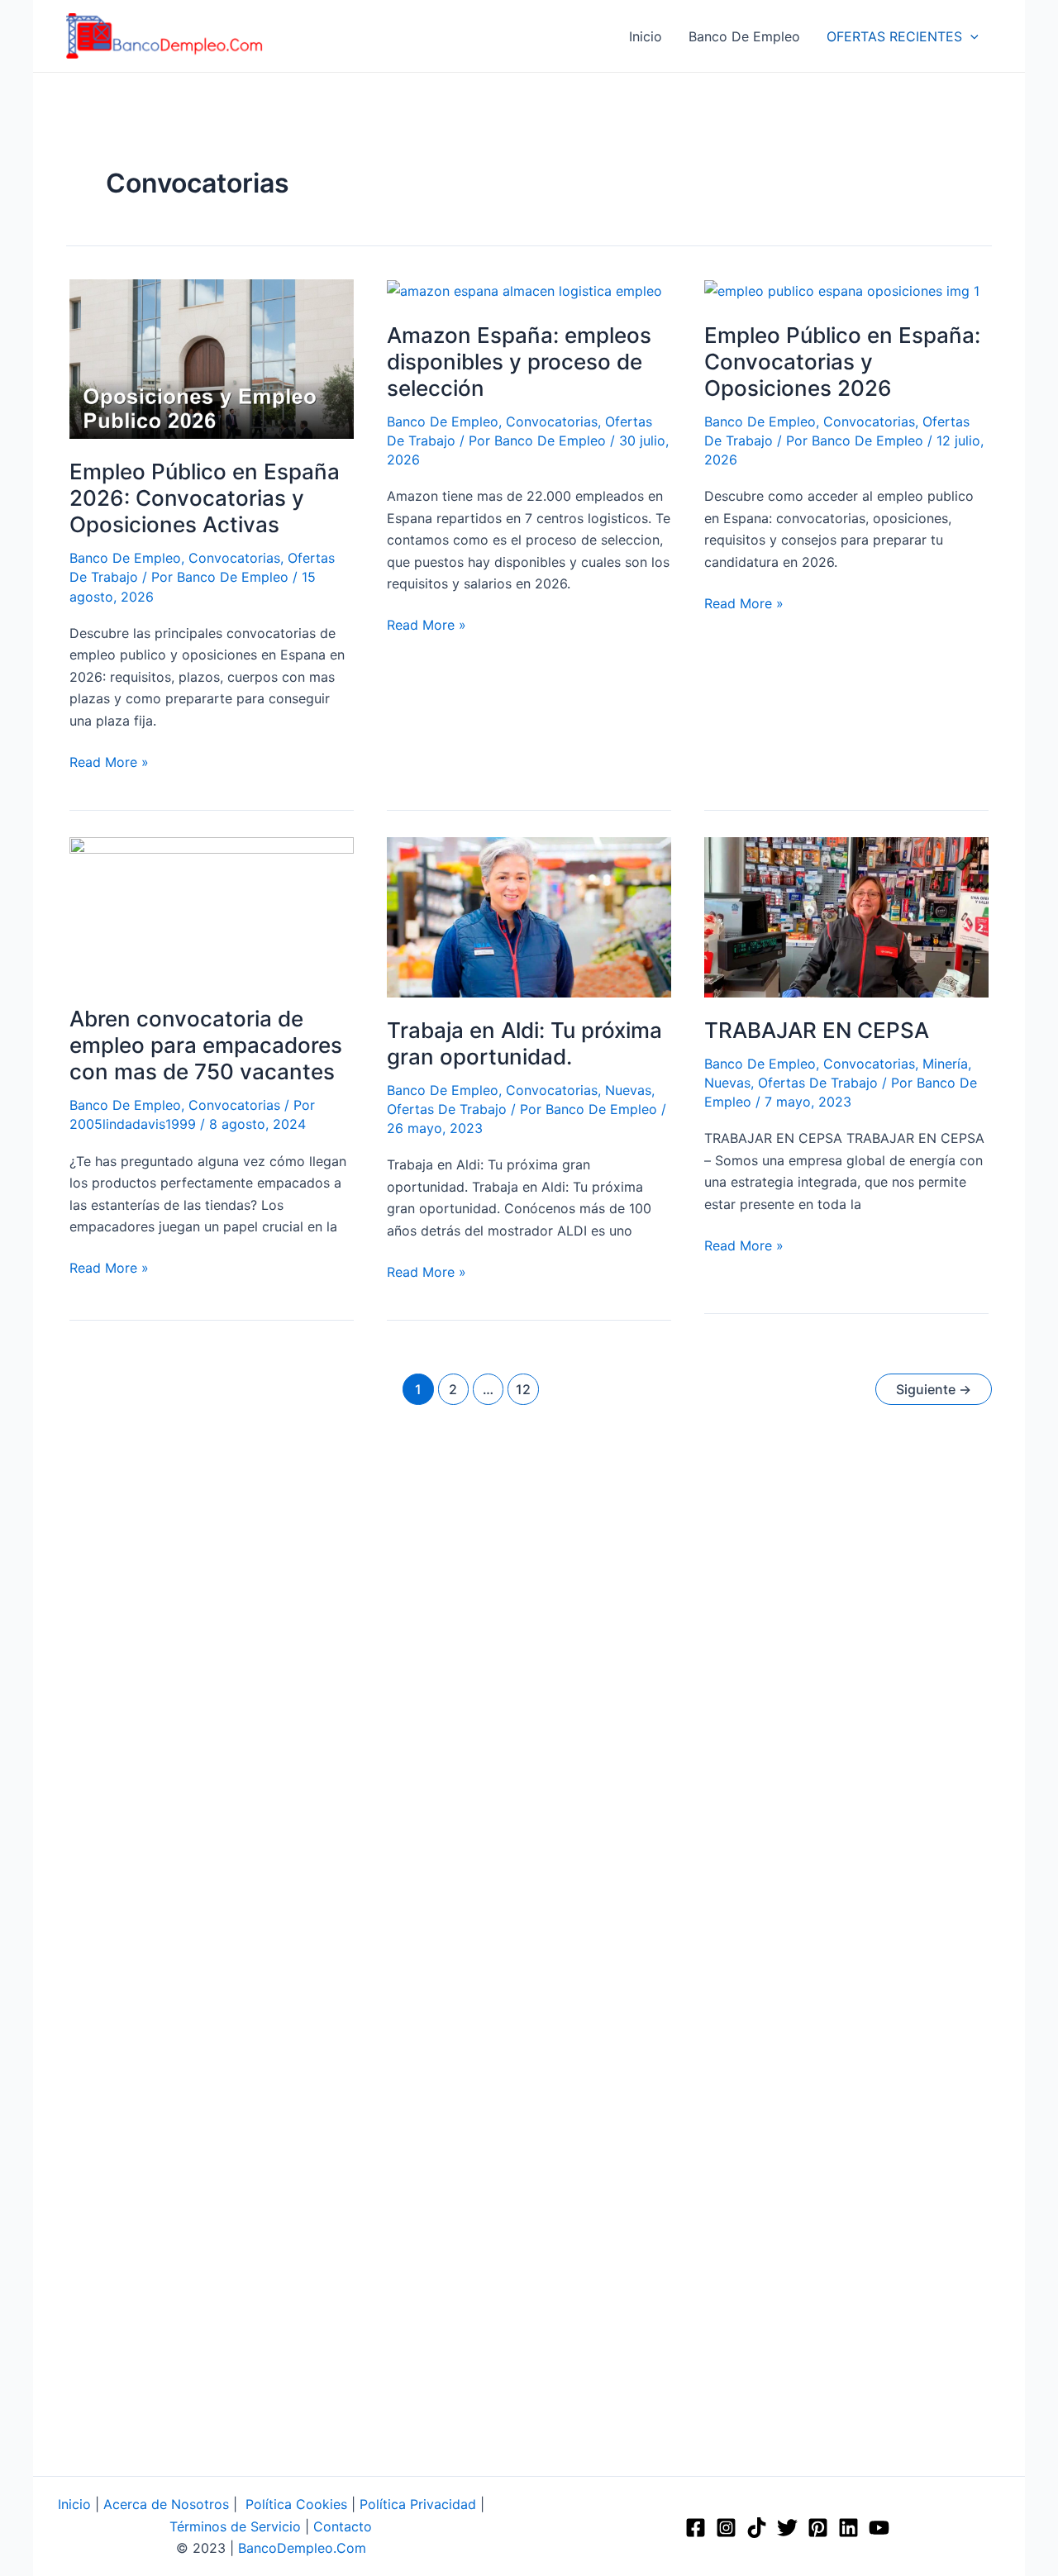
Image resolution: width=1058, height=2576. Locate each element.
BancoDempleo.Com (302, 2548)
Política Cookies (296, 2504)
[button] (970, 36)
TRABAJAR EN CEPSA (817, 1030)
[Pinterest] (818, 2528)
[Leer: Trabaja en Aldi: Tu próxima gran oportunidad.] (529, 916)
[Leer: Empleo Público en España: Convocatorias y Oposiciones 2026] (842, 290)
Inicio (74, 2504)
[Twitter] (787, 2528)
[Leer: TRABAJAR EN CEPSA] (846, 916)
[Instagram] (726, 2528)
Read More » (109, 761)
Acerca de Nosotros (166, 2504)
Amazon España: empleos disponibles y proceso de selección (519, 362)
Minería (945, 1064)
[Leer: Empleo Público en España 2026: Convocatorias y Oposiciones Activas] (212, 358)
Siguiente (934, 1389)
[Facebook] (696, 2528)
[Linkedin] (848, 2528)
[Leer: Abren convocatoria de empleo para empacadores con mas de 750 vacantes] (212, 911)
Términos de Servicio (235, 2526)
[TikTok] (757, 2528)
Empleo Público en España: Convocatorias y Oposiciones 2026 (842, 362)
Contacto (343, 2526)
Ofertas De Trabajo (447, 1109)
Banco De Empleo (125, 558)
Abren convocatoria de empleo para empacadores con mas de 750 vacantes (206, 1045)
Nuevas (628, 1090)
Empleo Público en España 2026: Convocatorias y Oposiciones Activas (205, 498)
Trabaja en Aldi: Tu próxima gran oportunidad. (524, 1043)
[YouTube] (879, 2528)
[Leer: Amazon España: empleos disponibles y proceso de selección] (524, 290)
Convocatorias (234, 558)
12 (523, 1389)
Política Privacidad (418, 2504)
